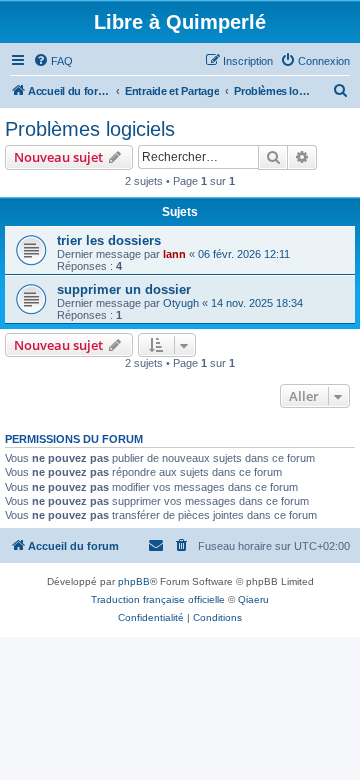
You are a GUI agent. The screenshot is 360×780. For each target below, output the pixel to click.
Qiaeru (253, 599)
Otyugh (181, 303)
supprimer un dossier (124, 289)
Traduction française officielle (158, 599)
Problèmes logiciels (90, 129)
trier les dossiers (109, 240)
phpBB (134, 581)
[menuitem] (53, 61)
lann (174, 254)
